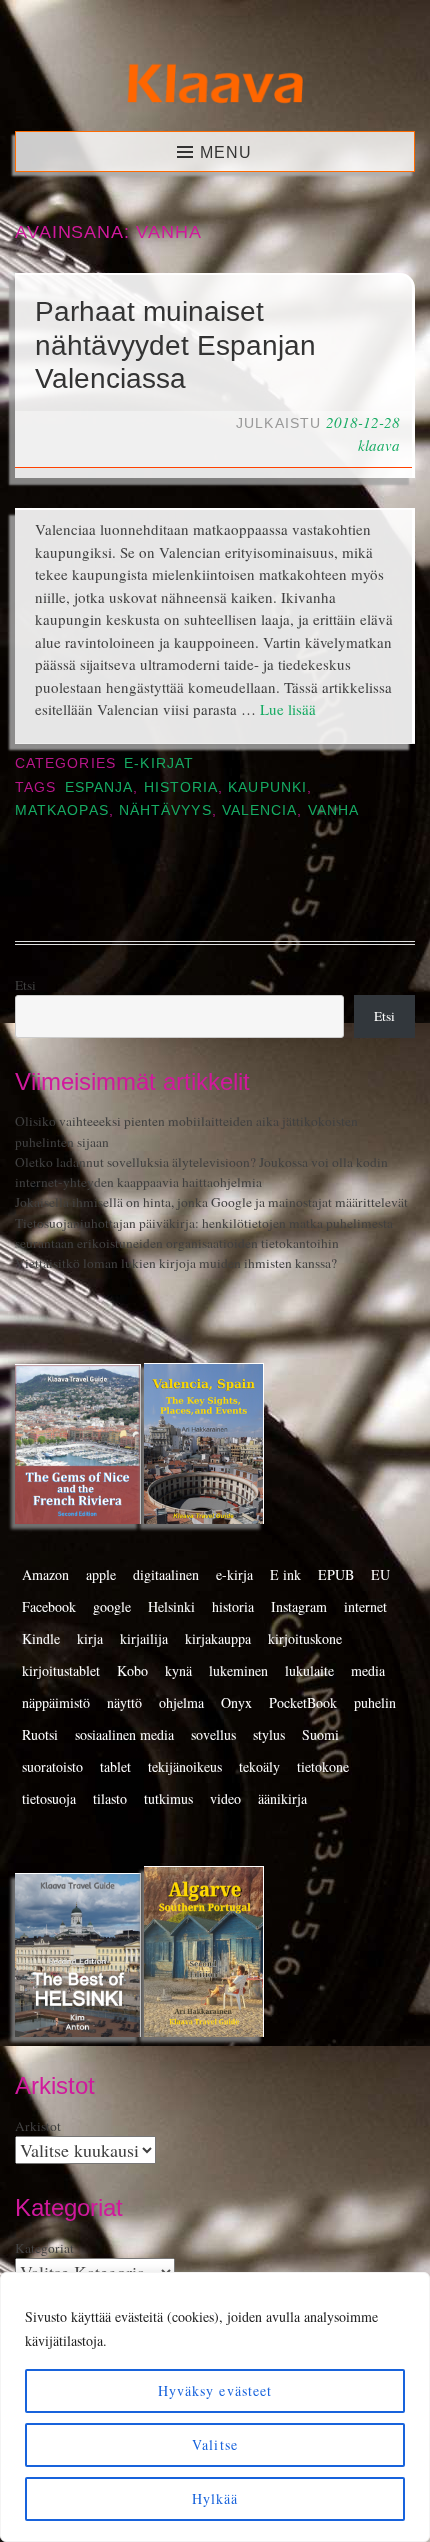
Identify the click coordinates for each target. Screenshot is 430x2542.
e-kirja (234, 1574)
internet (365, 1606)
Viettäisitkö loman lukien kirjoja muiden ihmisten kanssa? (176, 1263)
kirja (90, 1638)
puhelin (375, 1702)
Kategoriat (44, 2248)
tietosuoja (49, 1798)
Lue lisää (288, 709)
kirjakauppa (218, 1638)
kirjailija (144, 1638)
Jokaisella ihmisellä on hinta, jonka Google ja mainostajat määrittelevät (211, 1202)
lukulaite (309, 1670)
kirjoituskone (305, 1638)
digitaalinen (166, 1574)
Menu (226, 152)
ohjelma (181, 1702)
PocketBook (303, 1702)
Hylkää (215, 2498)
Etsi (25, 985)
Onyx (236, 1702)
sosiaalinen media (124, 1734)
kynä (178, 1670)
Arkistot (38, 2126)
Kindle (41, 1638)
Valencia (260, 810)
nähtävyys (165, 810)
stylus (269, 1734)
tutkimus (168, 1798)
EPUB (336, 1574)
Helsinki (171, 1606)
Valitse (215, 2444)
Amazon (45, 1574)
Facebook (49, 1606)
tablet (115, 1766)
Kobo (132, 1670)
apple (101, 1574)
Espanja (99, 787)
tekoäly (259, 1766)
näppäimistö (56, 1702)
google (112, 1606)
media (368, 1670)
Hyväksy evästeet (215, 2390)
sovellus (213, 1734)
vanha (333, 810)
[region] (215, 2407)
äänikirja (282, 1798)
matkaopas (62, 810)
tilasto (110, 1798)
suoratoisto (52, 1766)
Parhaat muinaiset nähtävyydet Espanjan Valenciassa (175, 345)
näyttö (124, 1702)
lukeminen (238, 1670)
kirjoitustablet (61, 1670)
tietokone (323, 1766)
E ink (285, 1574)
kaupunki (267, 787)
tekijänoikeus (185, 1766)
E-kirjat (159, 763)
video (225, 1798)
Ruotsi (40, 1734)
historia (181, 787)
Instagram (299, 1606)
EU (380, 1574)
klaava (379, 445)
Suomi (320, 1734)
